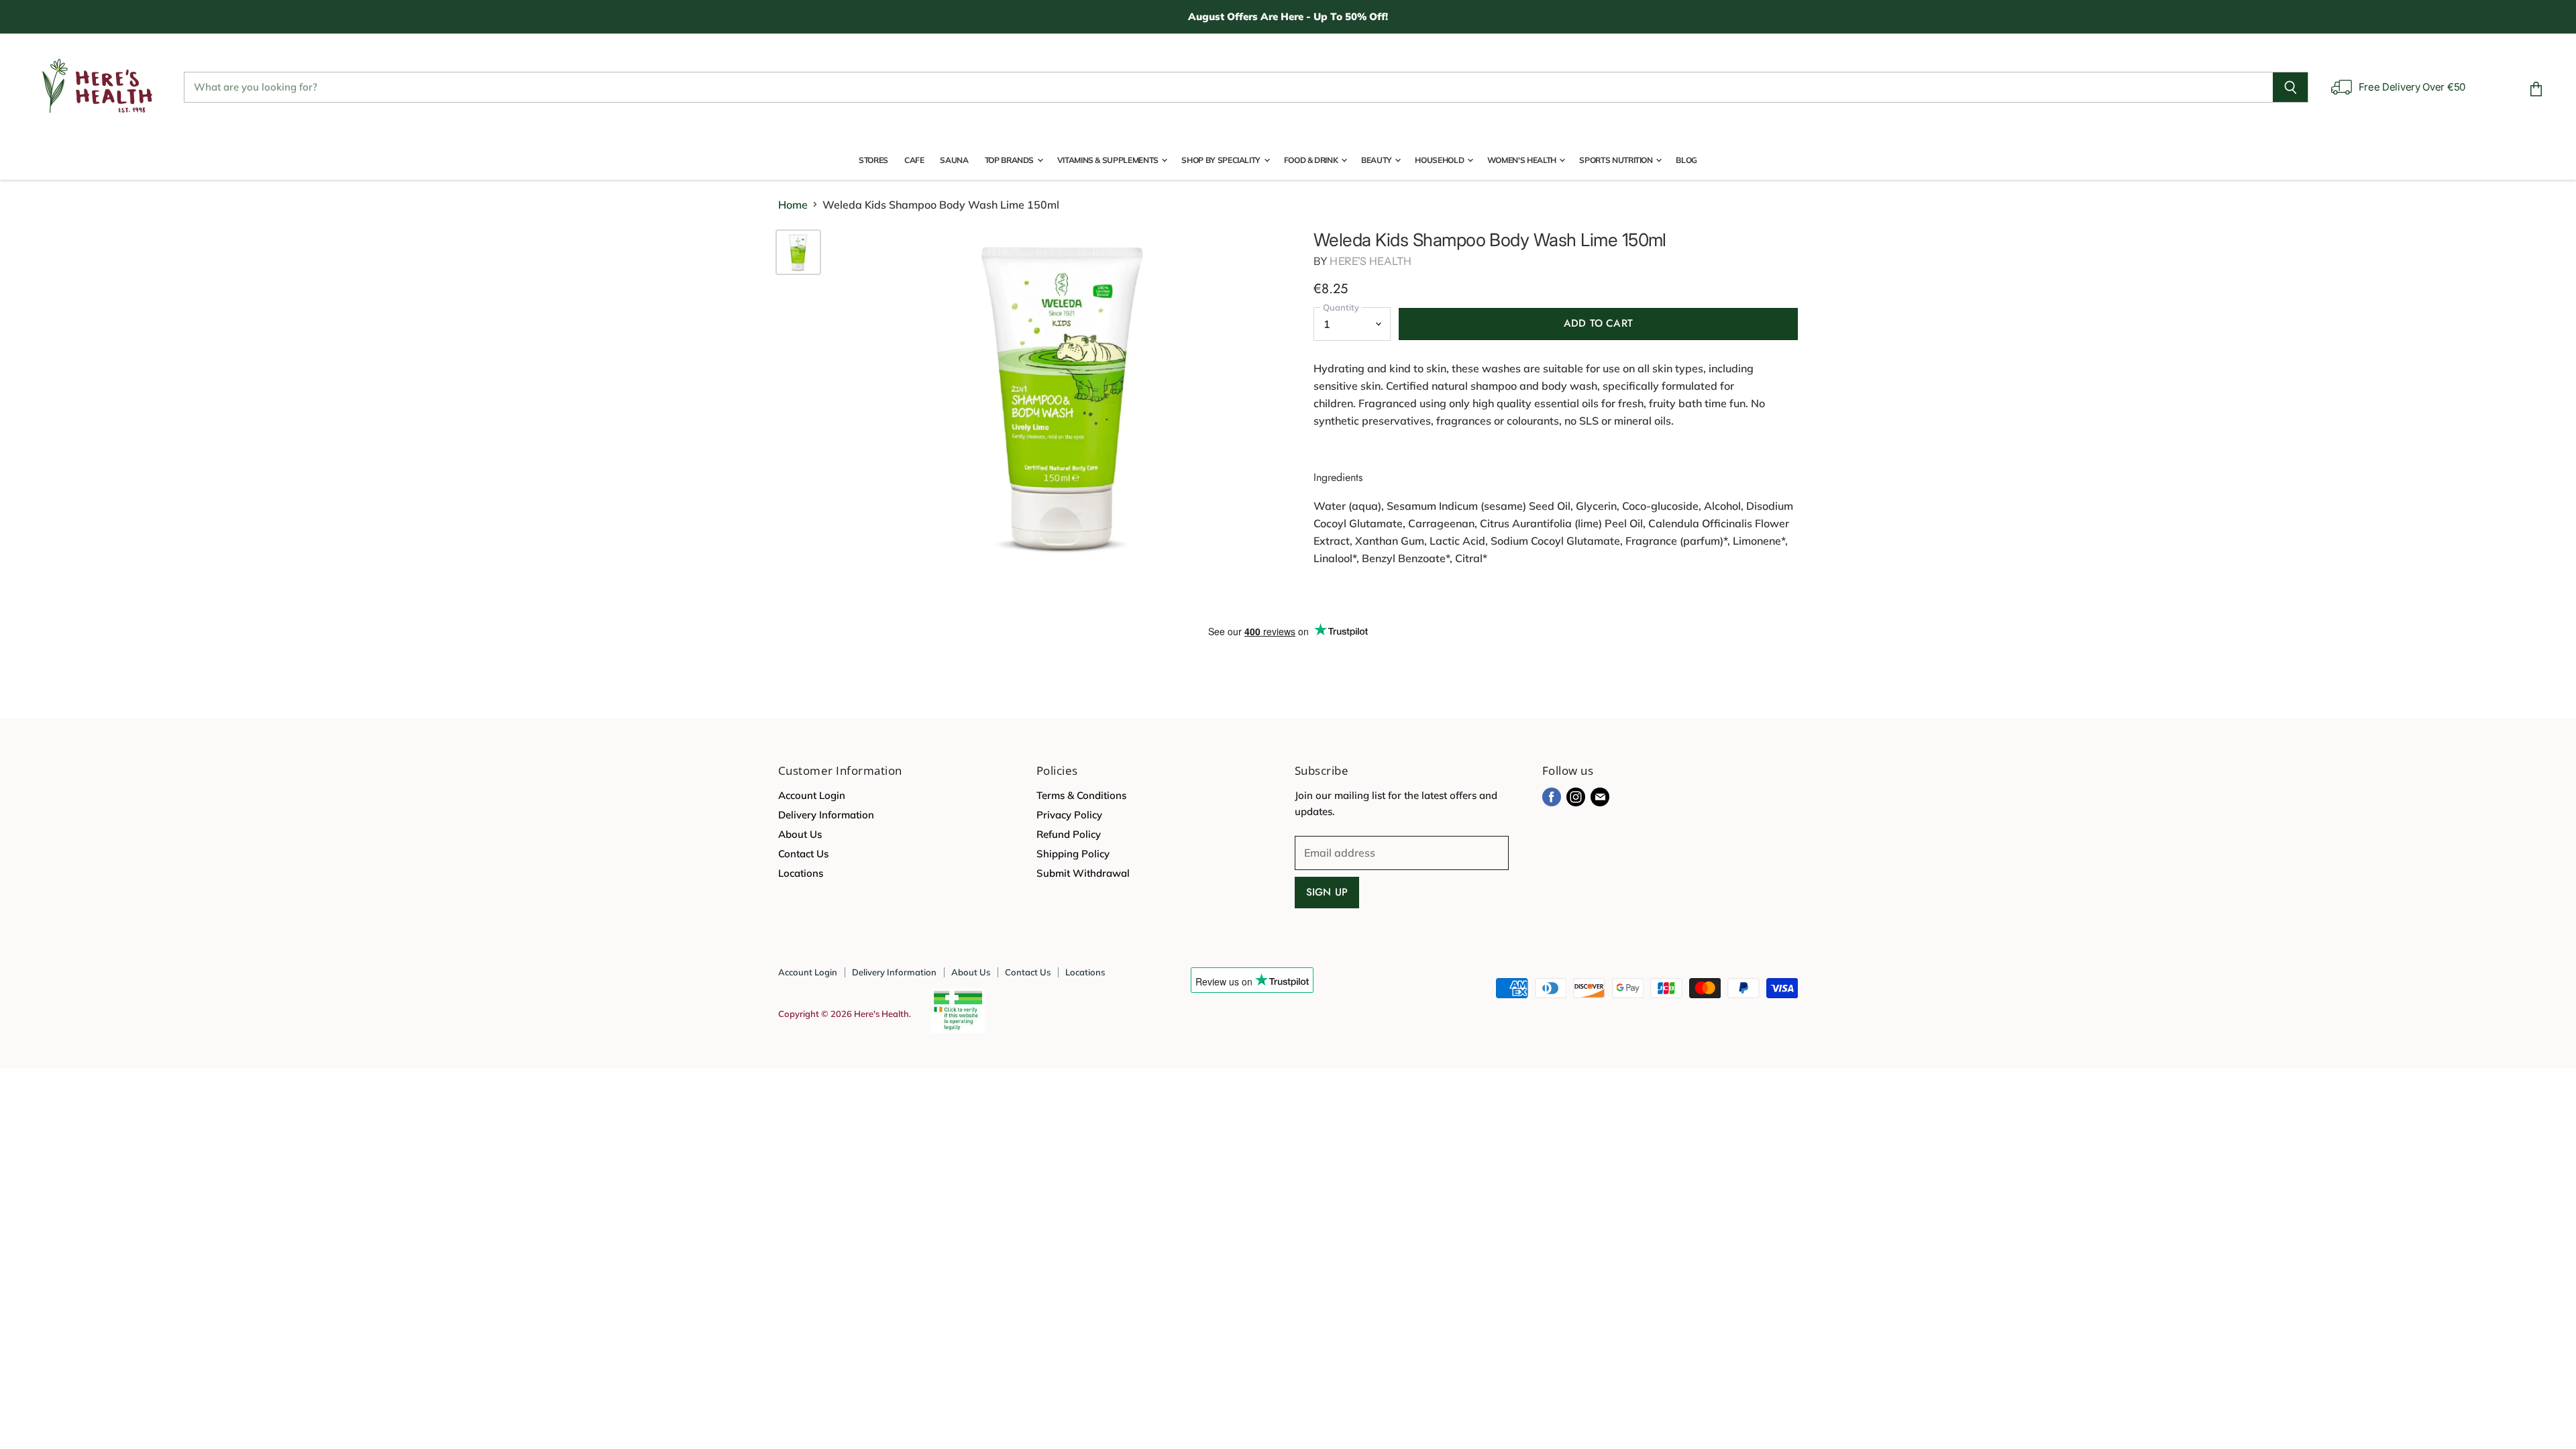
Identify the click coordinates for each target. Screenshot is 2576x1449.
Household (1440, 160)
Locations (801, 873)
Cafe (914, 160)
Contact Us (803, 854)
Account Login (812, 795)
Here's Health (1371, 261)
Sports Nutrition (1617, 160)
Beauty (1377, 160)
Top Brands (1010, 160)
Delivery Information (826, 815)
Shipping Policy (1073, 854)
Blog (1686, 160)
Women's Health (1523, 160)
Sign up (1327, 892)
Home (793, 205)
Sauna (954, 160)
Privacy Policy (1069, 815)
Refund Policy (1069, 834)
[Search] (2291, 87)
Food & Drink (1312, 160)
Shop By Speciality (1222, 160)
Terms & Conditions (1081, 795)
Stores (873, 160)
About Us (800, 834)
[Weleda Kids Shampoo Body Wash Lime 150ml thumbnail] (798, 252)
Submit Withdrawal (1083, 873)
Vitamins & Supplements (1109, 160)
